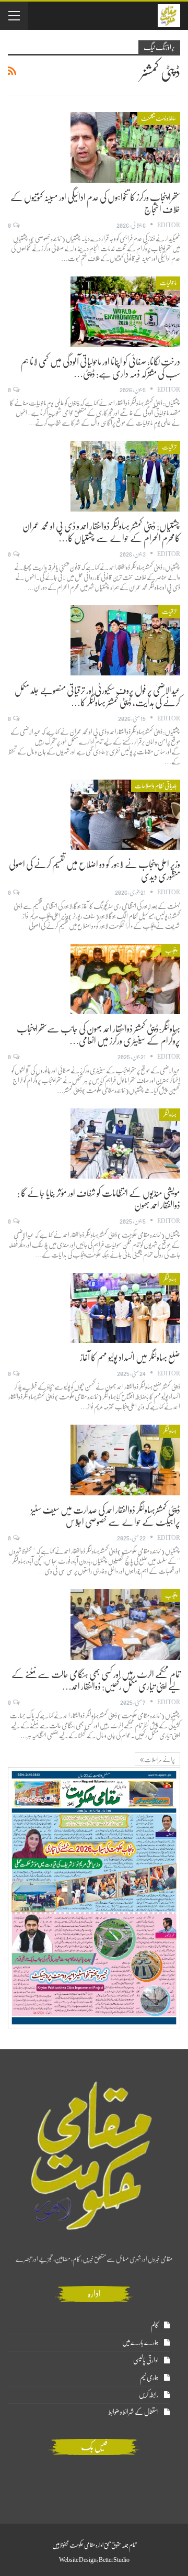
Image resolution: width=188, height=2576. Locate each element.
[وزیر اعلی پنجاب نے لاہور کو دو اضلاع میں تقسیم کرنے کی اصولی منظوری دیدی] (125, 815)
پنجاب (171, 950)
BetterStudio (114, 2560)
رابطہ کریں (149, 2395)
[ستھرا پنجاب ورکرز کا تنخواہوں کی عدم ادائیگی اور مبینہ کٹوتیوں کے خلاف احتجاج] (125, 147)
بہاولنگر (170, 1115)
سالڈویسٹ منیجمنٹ (159, 118)
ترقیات (169, 447)
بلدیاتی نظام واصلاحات (156, 786)
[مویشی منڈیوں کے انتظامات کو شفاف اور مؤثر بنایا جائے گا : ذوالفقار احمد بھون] (125, 1143)
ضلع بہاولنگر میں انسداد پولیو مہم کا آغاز (130, 1358)
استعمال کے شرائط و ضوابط (134, 2412)
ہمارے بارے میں (140, 2342)
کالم (155, 2325)
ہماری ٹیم (149, 2377)
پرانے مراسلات (159, 1760)
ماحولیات (168, 283)
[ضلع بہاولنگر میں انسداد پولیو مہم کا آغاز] (125, 1308)
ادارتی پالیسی (146, 2360)
